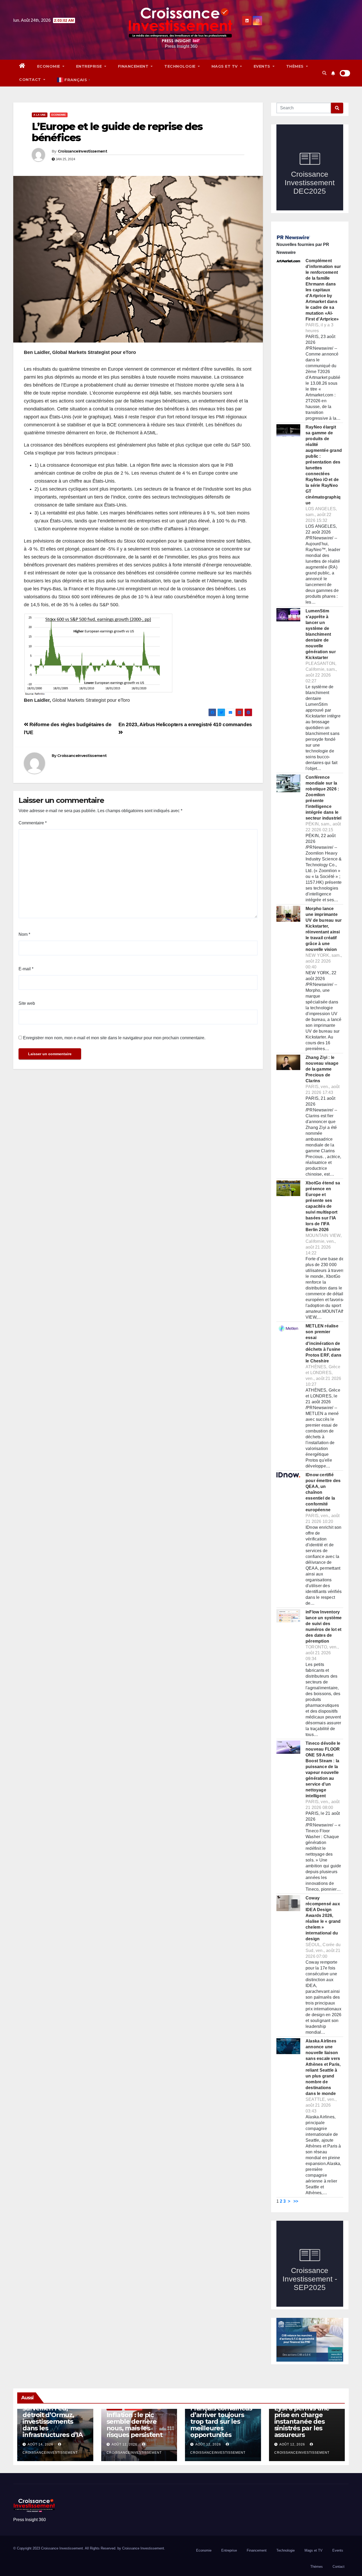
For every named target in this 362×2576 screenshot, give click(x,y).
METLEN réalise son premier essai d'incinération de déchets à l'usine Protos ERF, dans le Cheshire (323, 1343)
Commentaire (33, 823)
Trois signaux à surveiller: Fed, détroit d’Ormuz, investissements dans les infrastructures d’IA (53, 2418)
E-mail (26, 969)
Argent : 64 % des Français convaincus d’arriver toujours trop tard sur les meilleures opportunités (221, 2418)
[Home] (22, 66)
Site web (27, 1003)
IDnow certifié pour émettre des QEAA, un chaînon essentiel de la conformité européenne (323, 1492)
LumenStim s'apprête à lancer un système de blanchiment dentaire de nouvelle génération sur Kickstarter (321, 634)
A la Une (40, 115)
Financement (134, 66)
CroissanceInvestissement (82, 151)
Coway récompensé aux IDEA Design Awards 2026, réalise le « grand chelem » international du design (323, 1918)
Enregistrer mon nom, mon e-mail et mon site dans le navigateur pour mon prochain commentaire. (114, 1038)
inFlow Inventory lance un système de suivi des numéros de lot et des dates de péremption (324, 1627)
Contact (31, 80)
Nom (24, 934)
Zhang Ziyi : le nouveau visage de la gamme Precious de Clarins (322, 1069)
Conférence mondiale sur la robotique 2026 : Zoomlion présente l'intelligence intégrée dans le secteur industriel (324, 798)
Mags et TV (225, 66)
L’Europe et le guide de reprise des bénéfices (117, 132)
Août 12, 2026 (124, 2444)
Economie (49, 66)
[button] (324, 73)
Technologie (180, 66)
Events (263, 66)
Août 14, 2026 (40, 2444)
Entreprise (90, 66)
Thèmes (296, 66)
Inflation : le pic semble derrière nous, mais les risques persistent (134, 2425)
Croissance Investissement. (144, 2548)
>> (296, 2201)
